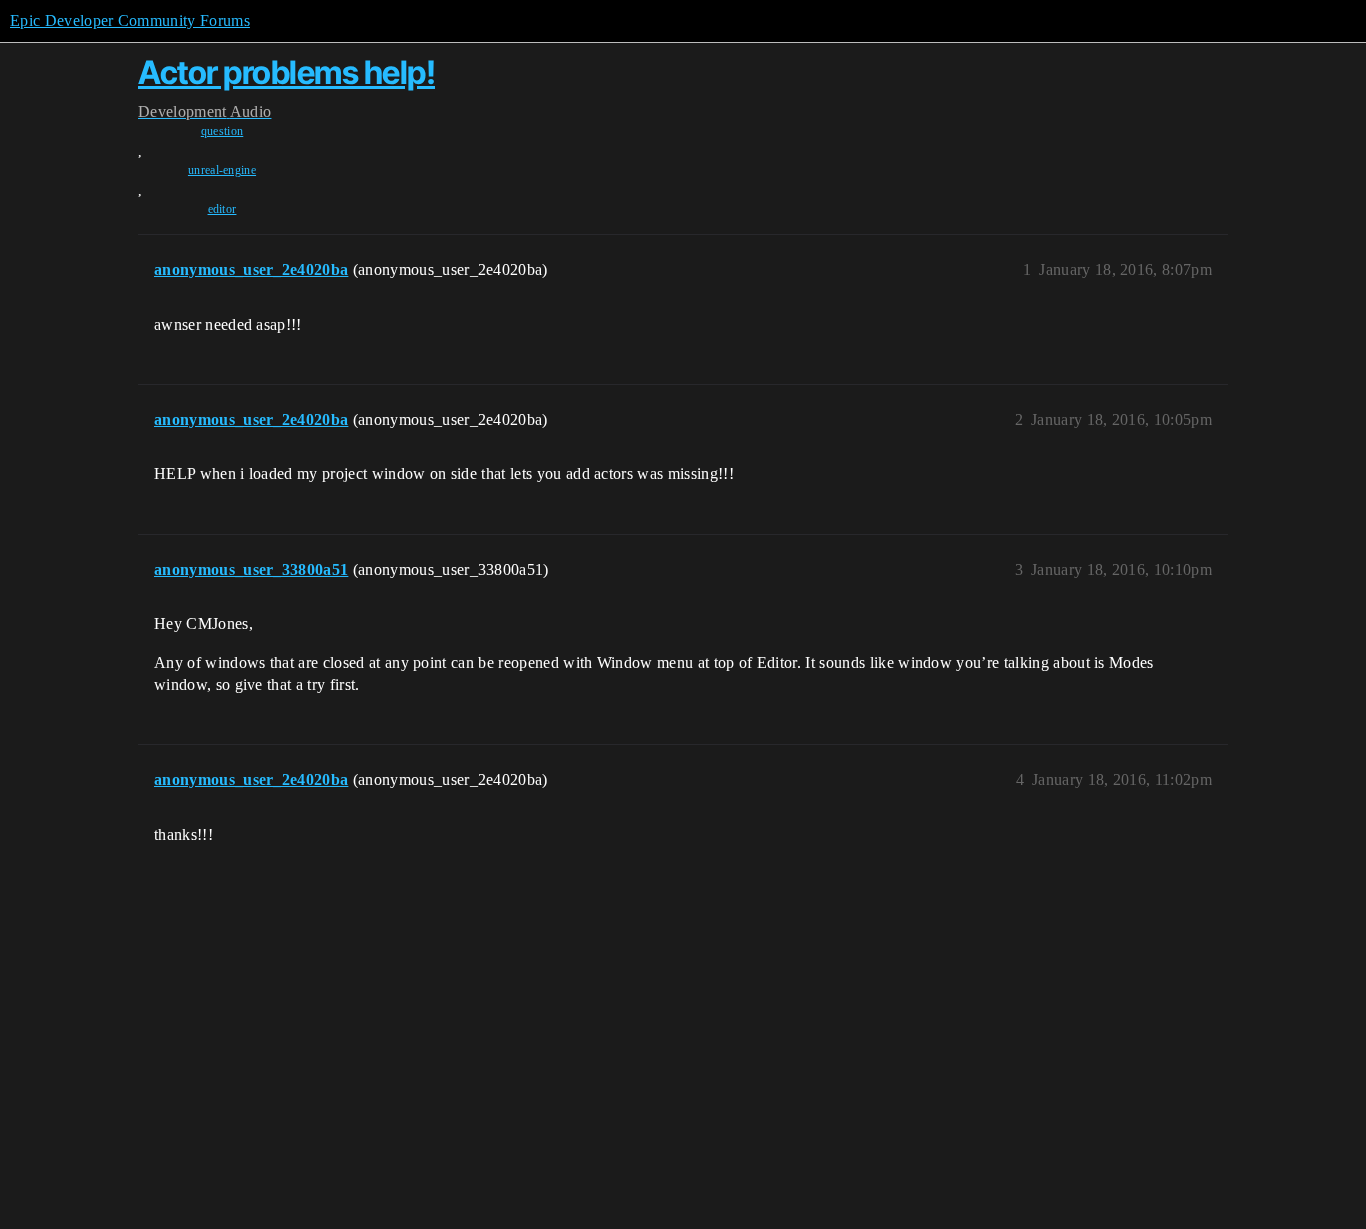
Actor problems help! (286, 72)
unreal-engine (222, 170)
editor (222, 209)
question (222, 131)
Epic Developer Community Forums (130, 20)
